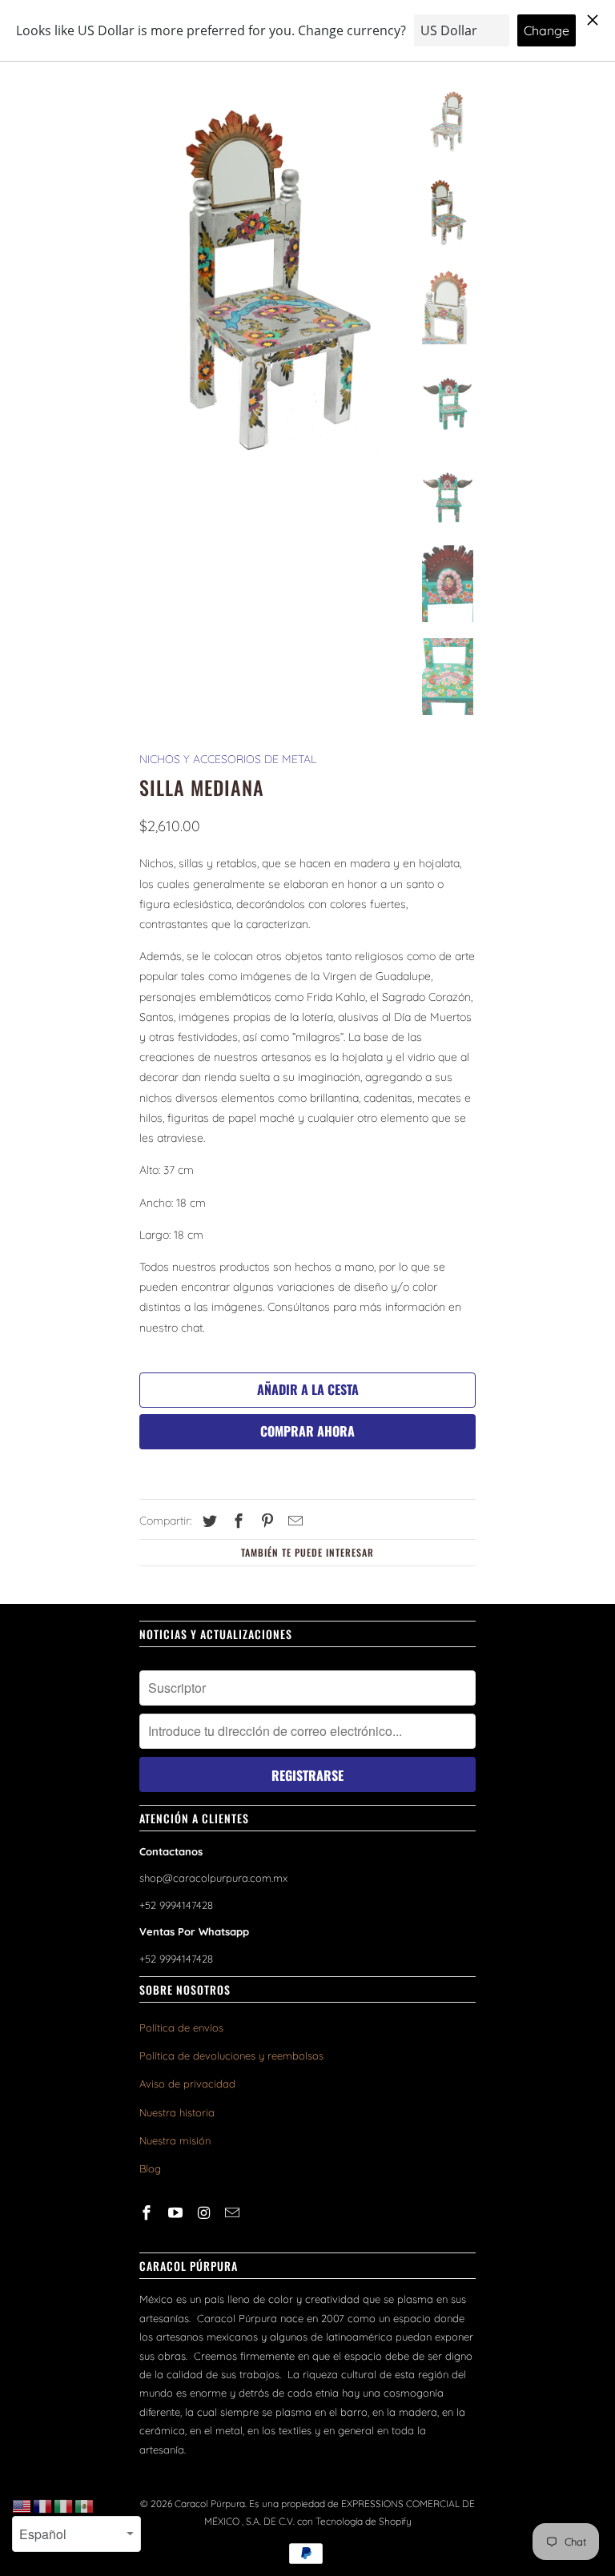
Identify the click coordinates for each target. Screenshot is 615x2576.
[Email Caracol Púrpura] (234, 2213)
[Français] (43, 2506)
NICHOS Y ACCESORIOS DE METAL (228, 759)
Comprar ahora (307, 1431)
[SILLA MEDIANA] (274, 284)
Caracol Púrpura (210, 2504)
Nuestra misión (175, 2140)
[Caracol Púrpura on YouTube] (177, 2213)
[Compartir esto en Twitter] (207, 1521)
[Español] (85, 2506)
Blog (150, 2168)
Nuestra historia (177, 2112)
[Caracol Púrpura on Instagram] (206, 2213)
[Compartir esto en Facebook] (236, 1521)
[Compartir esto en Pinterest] (265, 1521)
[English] (22, 2506)
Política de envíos (181, 2027)
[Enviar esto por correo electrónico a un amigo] (293, 1521)
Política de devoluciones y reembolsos (231, 2056)
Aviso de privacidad (187, 2084)
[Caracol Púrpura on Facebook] (148, 2213)
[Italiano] (64, 2506)
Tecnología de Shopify (364, 2521)
